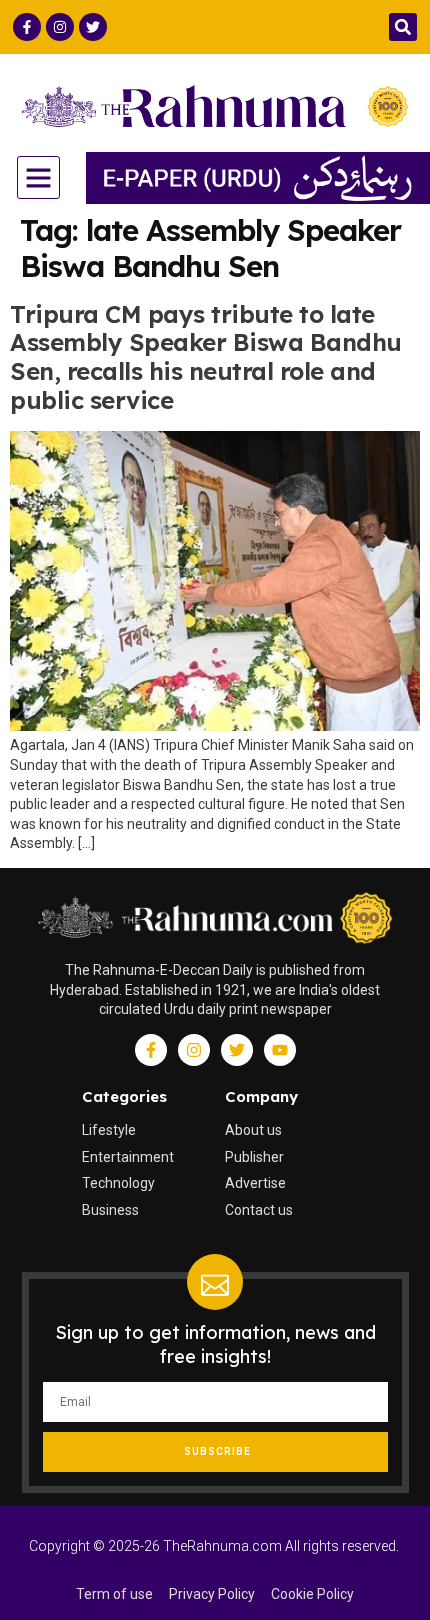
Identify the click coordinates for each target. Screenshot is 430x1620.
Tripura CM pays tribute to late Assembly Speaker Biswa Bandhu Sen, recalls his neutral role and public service (206, 357)
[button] (403, 27)
